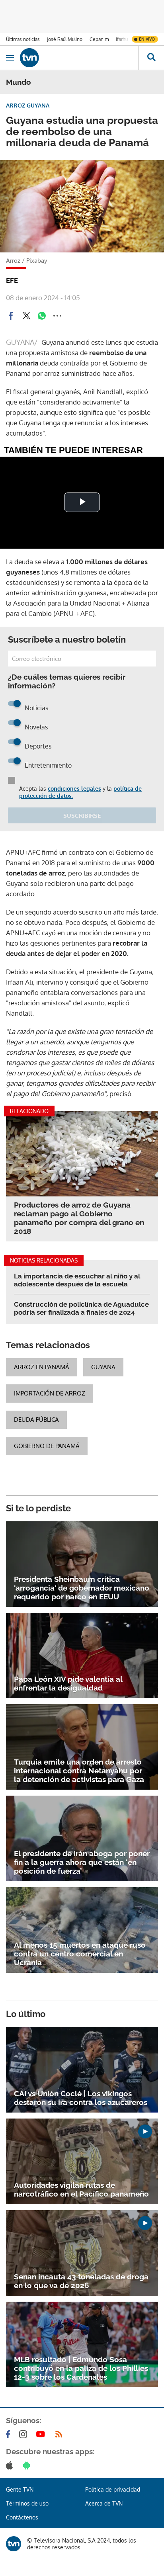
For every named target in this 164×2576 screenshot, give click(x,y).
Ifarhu (122, 39)
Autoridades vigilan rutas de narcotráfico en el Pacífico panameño (81, 2189)
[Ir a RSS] (61, 2434)
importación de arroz (50, 1393)
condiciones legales (74, 789)
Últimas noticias (23, 39)
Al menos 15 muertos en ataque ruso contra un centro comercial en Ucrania (80, 1954)
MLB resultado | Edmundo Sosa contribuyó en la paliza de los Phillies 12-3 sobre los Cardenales (81, 2368)
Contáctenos (22, 2517)
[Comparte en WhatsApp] (42, 316)
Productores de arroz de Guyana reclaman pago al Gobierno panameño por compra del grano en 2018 (79, 1218)
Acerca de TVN (104, 2503)
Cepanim (99, 39)
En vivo (147, 39)
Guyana (103, 1367)
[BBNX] (14, 2544)
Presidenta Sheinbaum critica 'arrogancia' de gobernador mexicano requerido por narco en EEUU (82, 1588)
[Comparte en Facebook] (11, 316)
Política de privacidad (113, 2489)
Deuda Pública (36, 1420)
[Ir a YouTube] (42, 2434)
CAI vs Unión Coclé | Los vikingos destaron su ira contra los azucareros (81, 2098)
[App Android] (28, 2465)
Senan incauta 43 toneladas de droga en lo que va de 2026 (81, 2281)
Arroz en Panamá (42, 1367)
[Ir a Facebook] (10, 2434)
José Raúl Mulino (65, 39)
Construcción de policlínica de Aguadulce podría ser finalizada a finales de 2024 (81, 1308)
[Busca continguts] (151, 58)
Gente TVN (20, 2489)
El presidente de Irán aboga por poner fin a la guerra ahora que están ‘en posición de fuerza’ (82, 1862)
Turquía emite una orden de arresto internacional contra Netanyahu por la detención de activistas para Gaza (79, 1771)
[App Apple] (11, 2465)
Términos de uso (27, 2503)
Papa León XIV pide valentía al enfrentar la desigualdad (68, 1683)
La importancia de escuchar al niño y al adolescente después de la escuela (77, 1280)
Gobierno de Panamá (47, 1446)
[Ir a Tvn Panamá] (79, 58)
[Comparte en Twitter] (26, 316)
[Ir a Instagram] (25, 2434)
